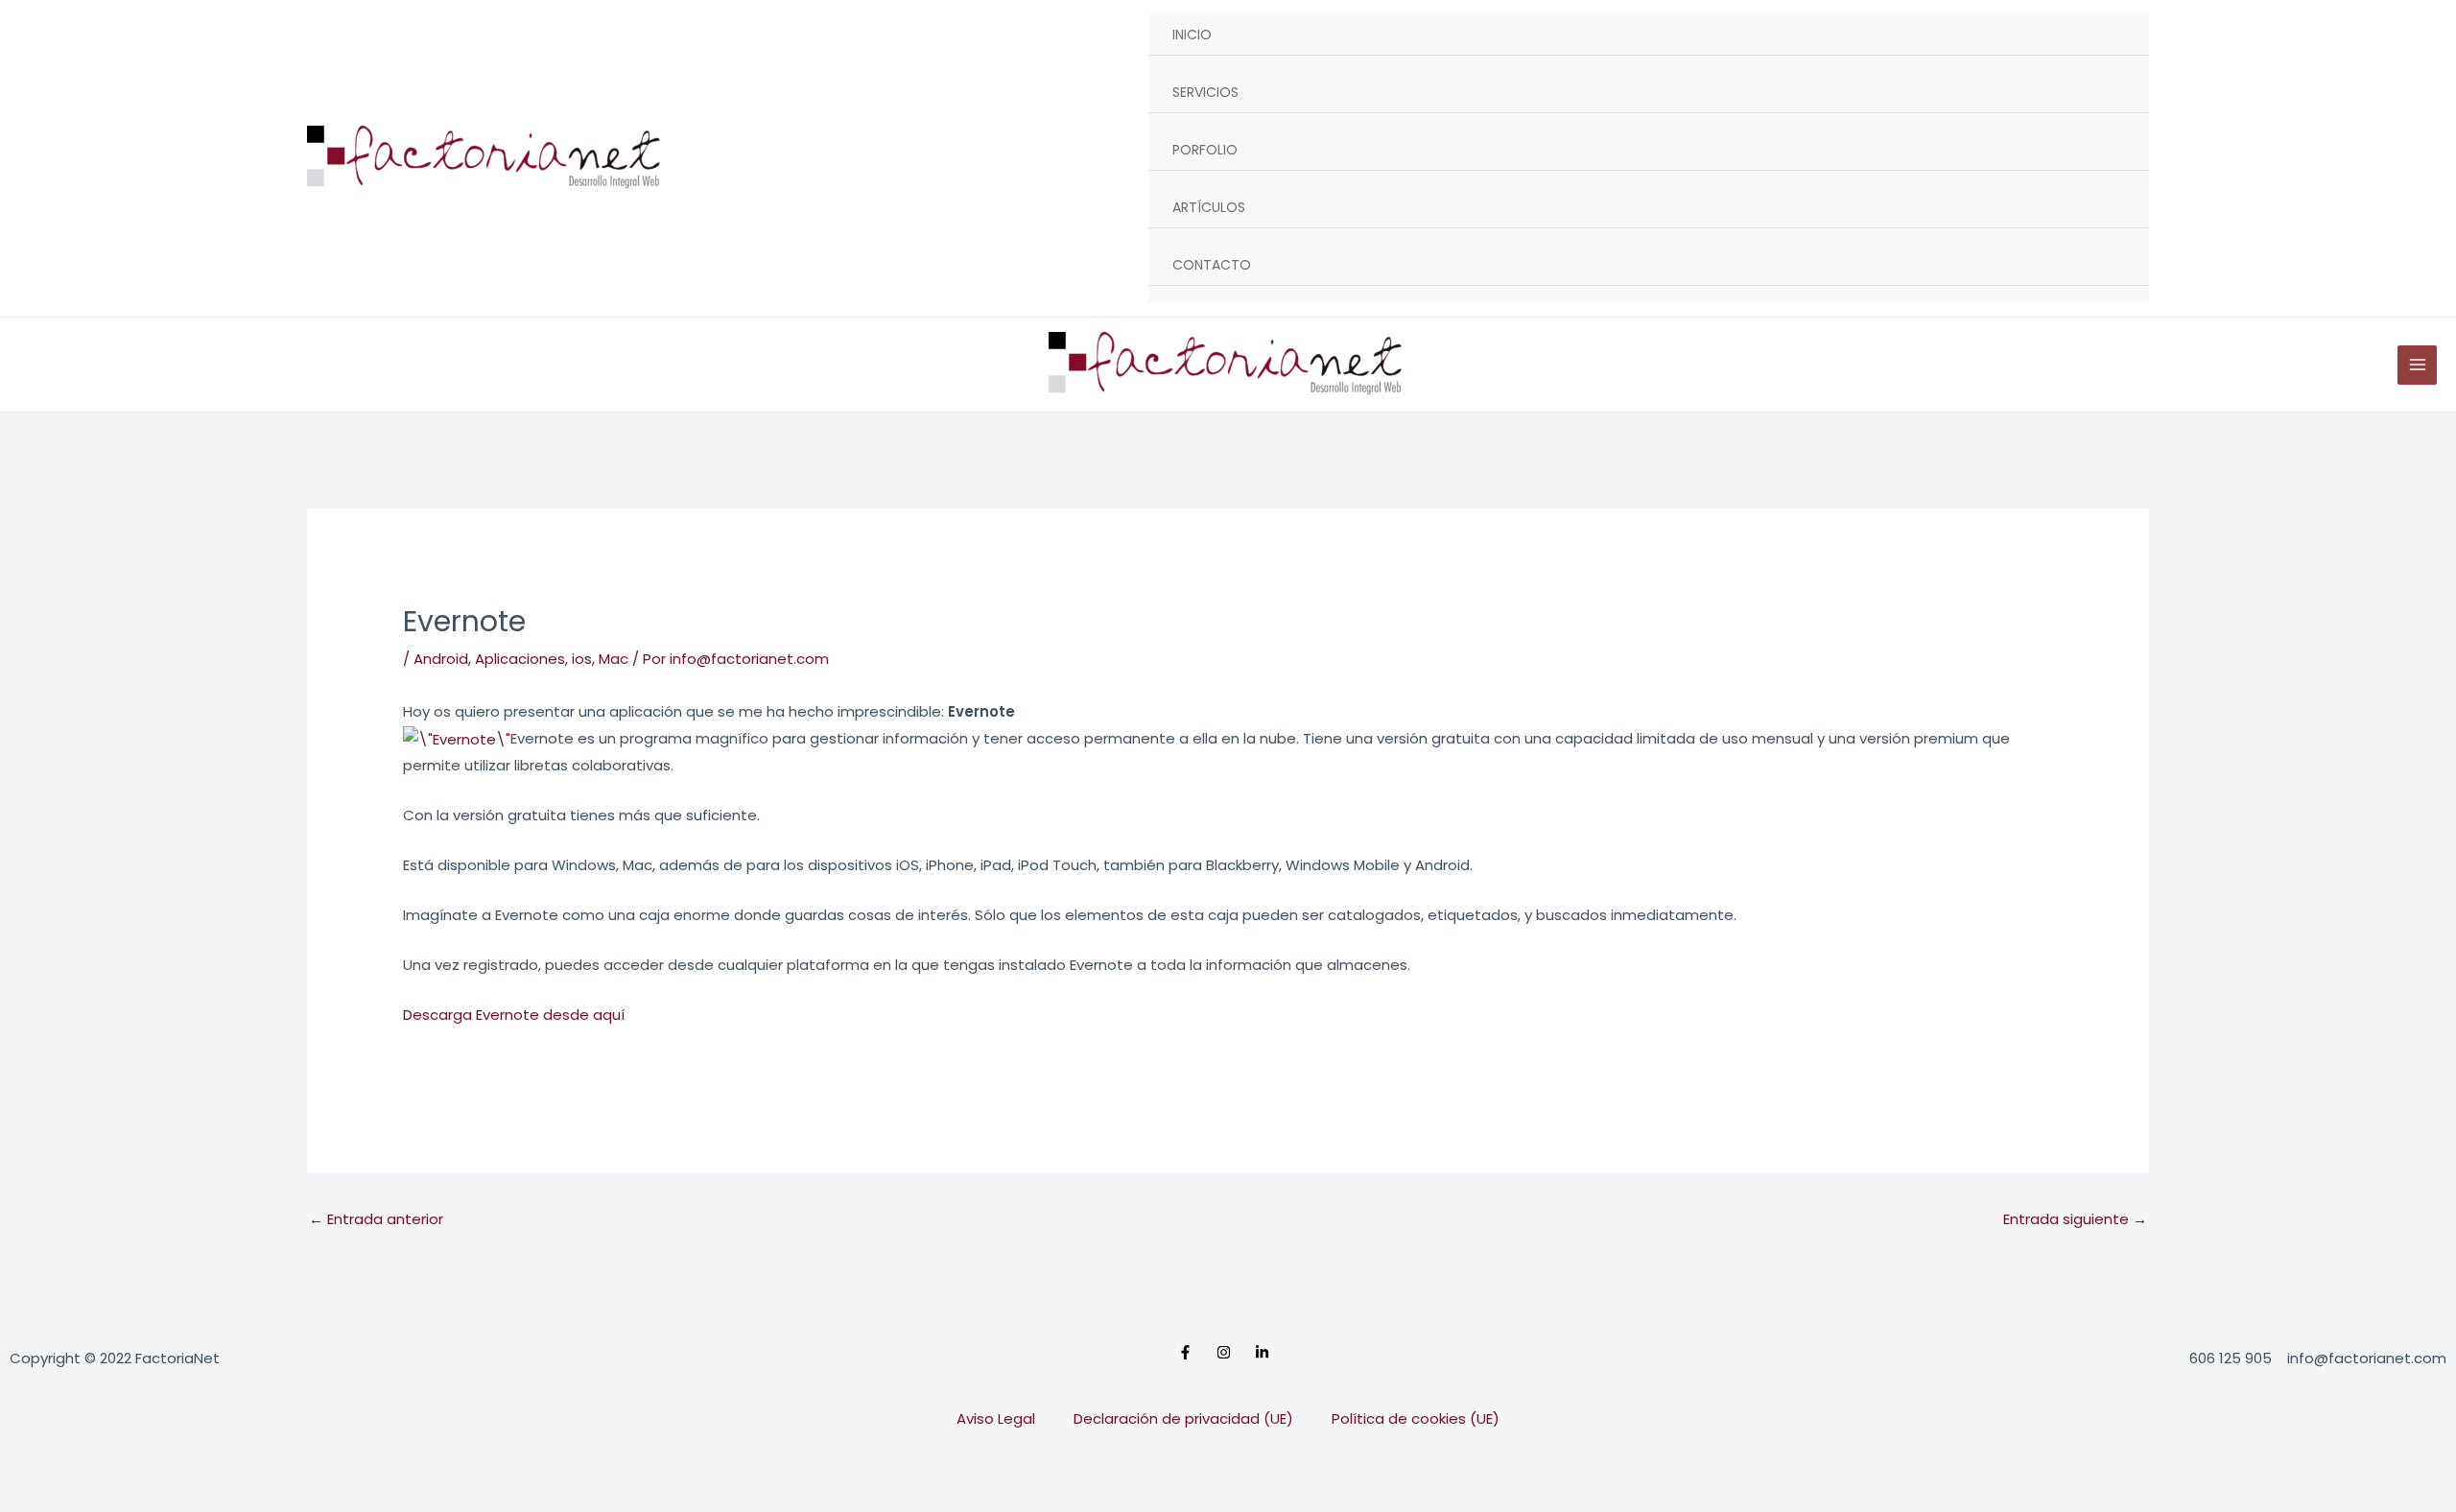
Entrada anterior (376, 1219)
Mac (614, 659)
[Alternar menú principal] (2417, 365)
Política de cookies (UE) (1416, 1418)
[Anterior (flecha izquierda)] (38, 1500)
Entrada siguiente (2075, 1219)
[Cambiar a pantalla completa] (119, 1469)
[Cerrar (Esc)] (280, 1469)
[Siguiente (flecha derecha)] (119, 1500)
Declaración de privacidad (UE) (1183, 1418)
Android (441, 659)
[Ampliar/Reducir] (38, 1469)
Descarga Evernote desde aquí (514, 1015)
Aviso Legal (996, 1418)
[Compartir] (200, 1469)
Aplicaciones (520, 659)
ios (582, 659)
